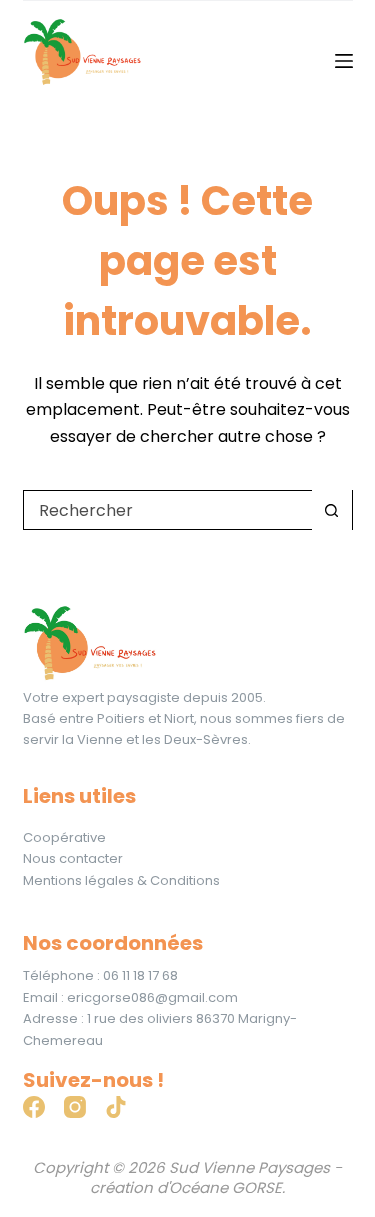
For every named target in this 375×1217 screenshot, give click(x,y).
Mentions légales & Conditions (121, 880)
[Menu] (344, 61)
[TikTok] (116, 1107)
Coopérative (64, 837)
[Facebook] (34, 1107)
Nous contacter (73, 858)
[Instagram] (75, 1107)
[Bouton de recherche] (332, 510)
